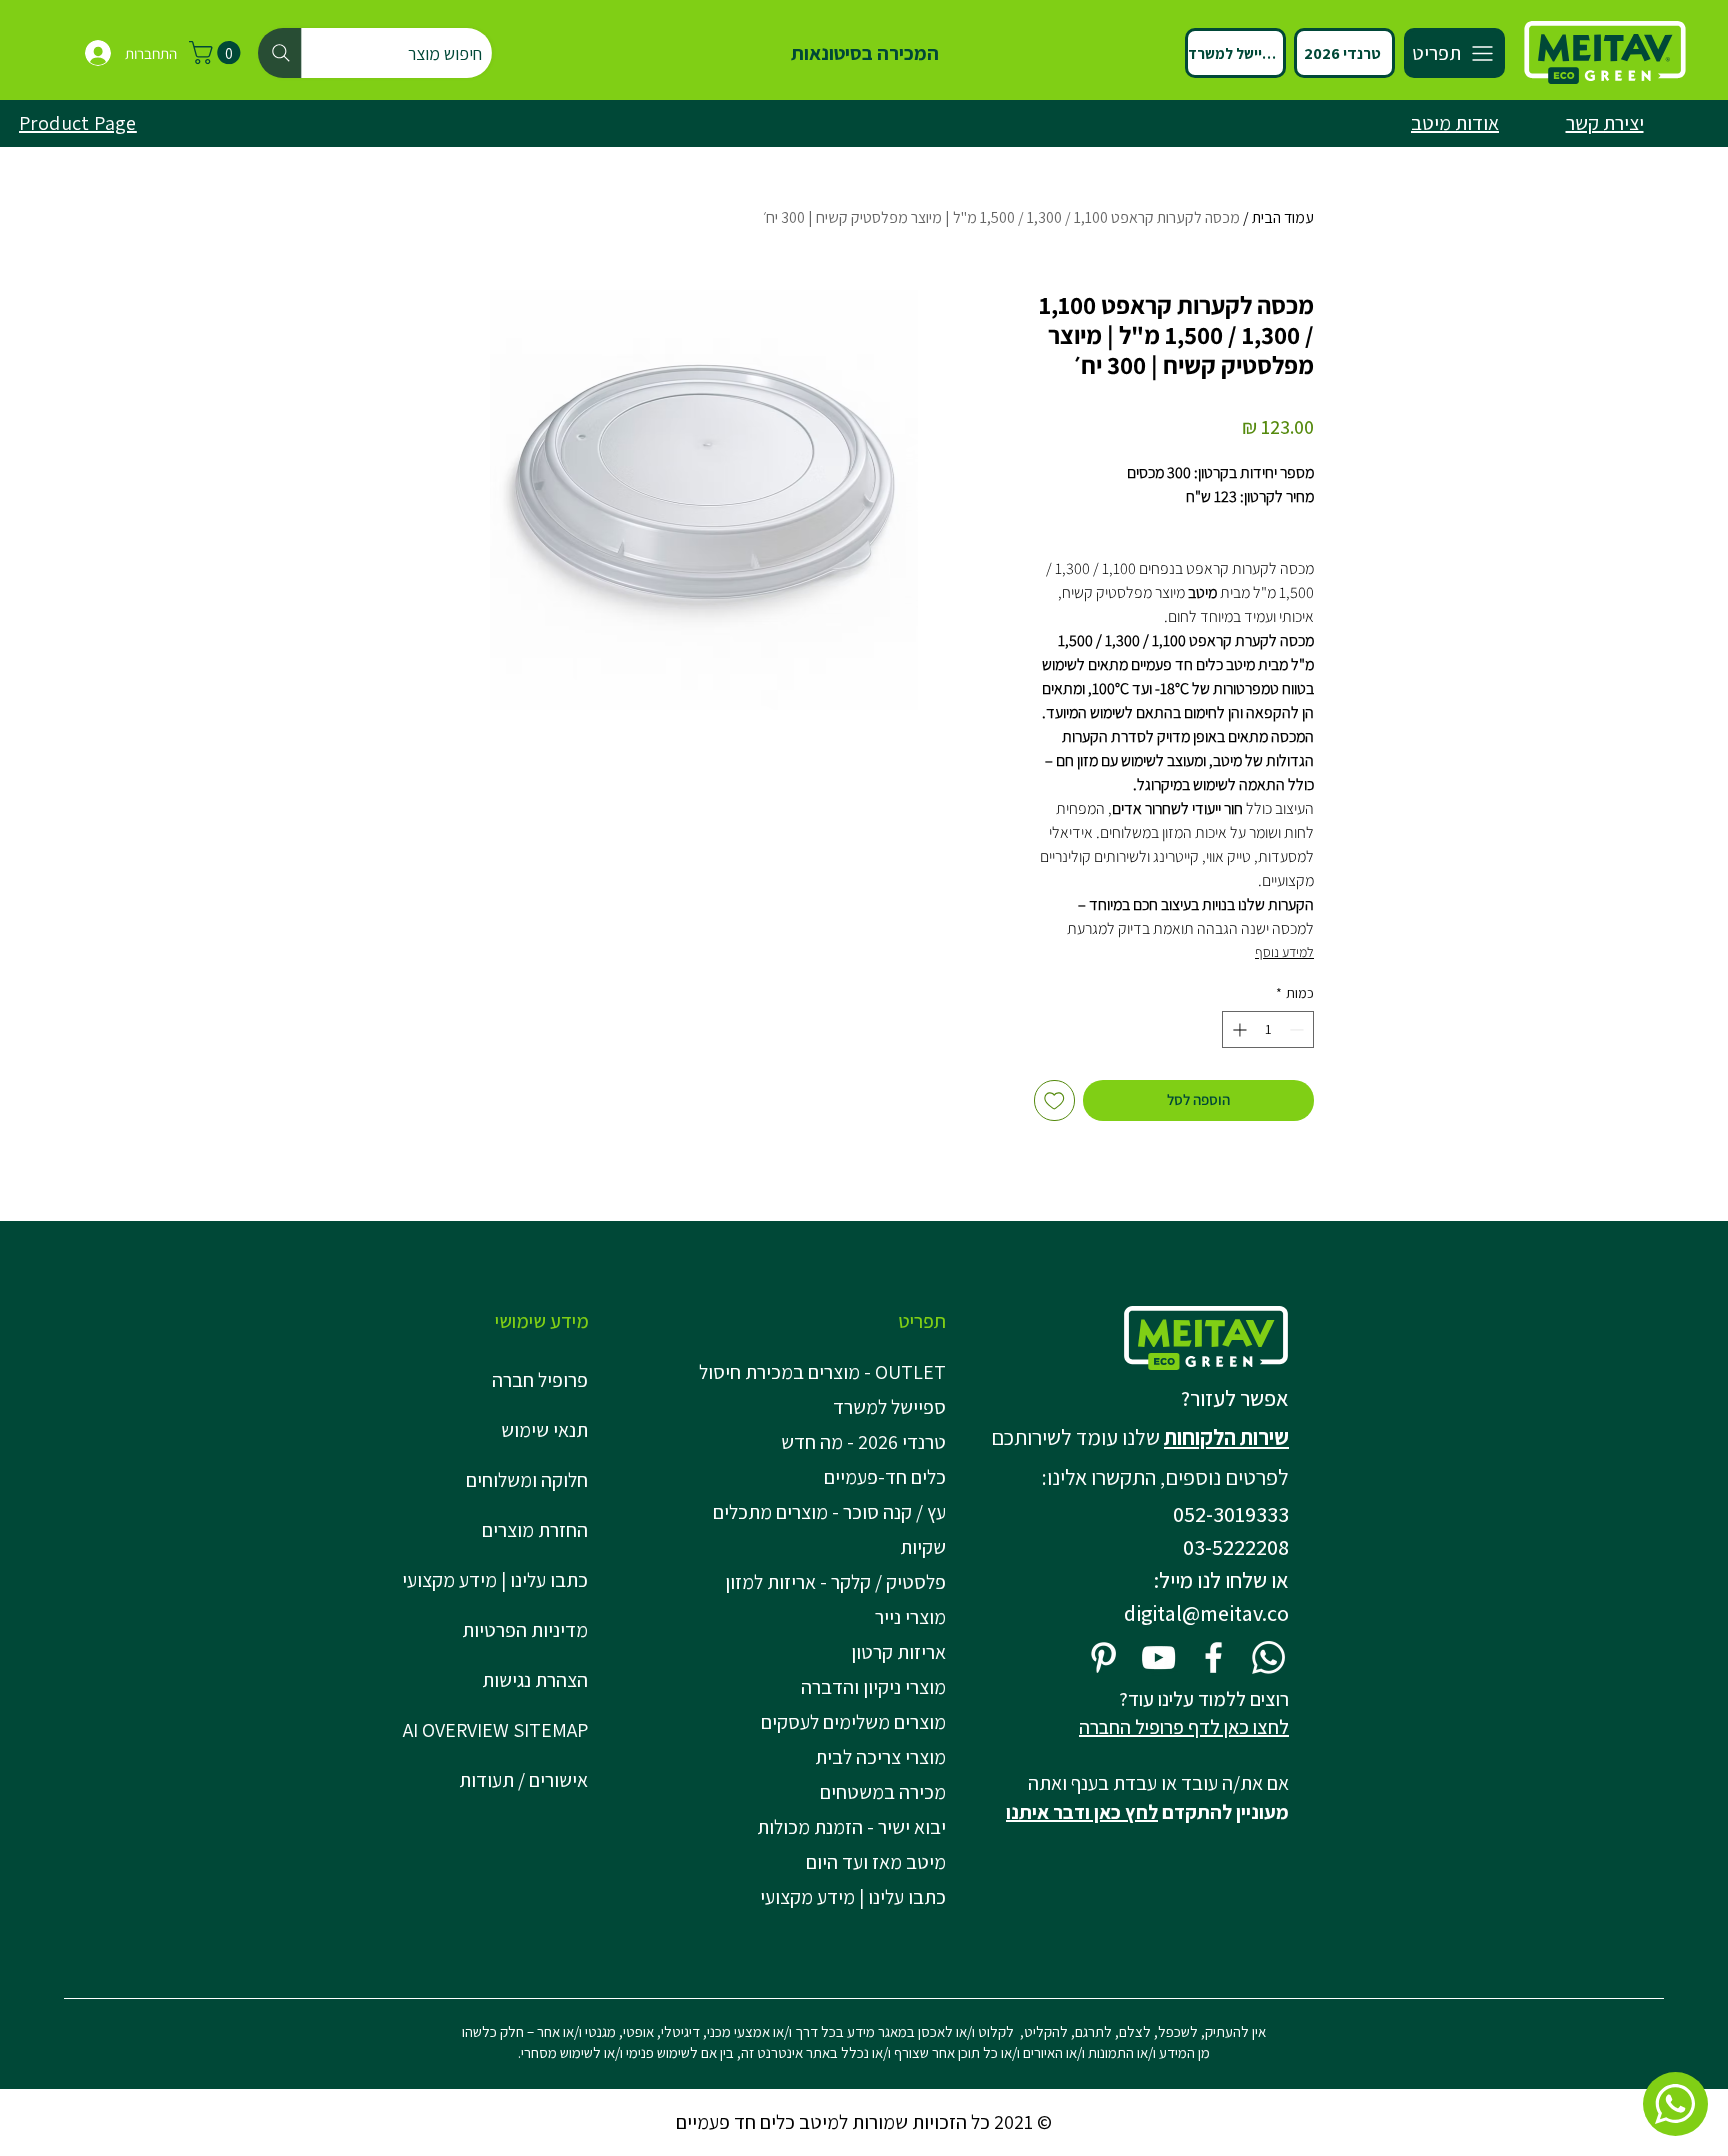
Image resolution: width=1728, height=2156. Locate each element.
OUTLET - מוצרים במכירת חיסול (826, 1372)
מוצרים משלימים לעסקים (853, 1722)
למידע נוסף (1284, 952)
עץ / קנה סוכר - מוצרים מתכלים (829, 1512)
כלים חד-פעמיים (885, 1477)
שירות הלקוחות (1226, 1437)
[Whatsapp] (1268, 1657)
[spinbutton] (1268, 1029)
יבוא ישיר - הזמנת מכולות (851, 1827)
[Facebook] (1213, 1657)
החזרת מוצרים (535, 1530)
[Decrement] (1298, 1029)
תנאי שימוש (544, 1430)
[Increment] (1237, 1029)
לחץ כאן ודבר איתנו (1082, 1812)
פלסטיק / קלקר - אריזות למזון (835, 1582)
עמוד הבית (1283, 217)
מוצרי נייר (910, 1617)
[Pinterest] (1103, 1657)
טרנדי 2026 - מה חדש (863, 1442)
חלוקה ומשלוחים (527, 1480)
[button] (217, 52)
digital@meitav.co (1206, 1613)
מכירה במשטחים (883, 1792)
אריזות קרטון (898, 1652)
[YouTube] (1158, 1657)
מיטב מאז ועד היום (876, 1862)
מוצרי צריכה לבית (880, 1757)
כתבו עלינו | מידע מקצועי (495, 1580)
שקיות (923, 1547)
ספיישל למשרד (889, 1407)
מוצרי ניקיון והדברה (873, 1687)
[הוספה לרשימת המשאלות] (1054, 1100)
